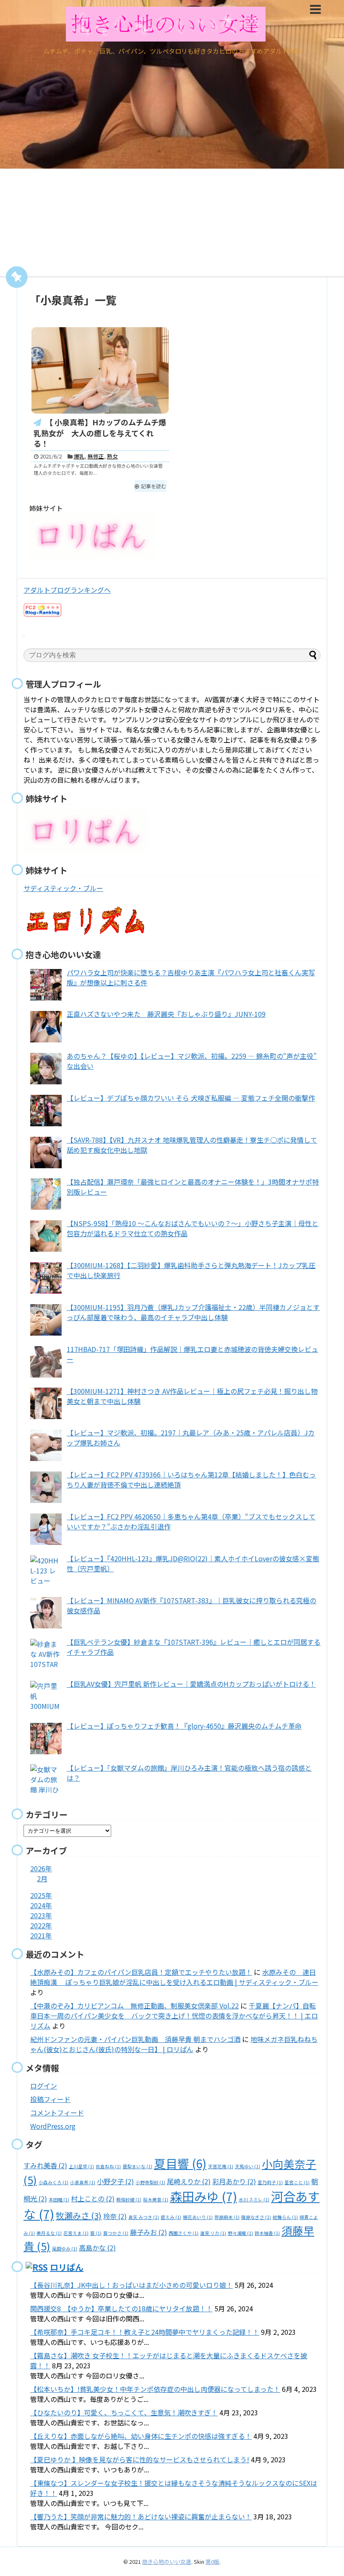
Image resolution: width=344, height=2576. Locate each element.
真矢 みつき (144, 2217)
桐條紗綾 (129, 2200)
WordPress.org (53, 2126)
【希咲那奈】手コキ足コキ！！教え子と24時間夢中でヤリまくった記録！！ (145, 2332)
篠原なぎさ (256, 2217)
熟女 (112, 456)
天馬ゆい (248, 2166)
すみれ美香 (45, 2165)
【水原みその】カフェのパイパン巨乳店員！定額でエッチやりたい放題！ (141, 1972)
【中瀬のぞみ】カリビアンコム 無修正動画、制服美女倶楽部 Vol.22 (134, 2006)
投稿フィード (50, 2099)
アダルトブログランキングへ (67, 590)
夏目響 (180, 2163)
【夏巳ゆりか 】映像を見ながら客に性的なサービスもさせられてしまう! (140, 2459)
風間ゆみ (65, 2249)
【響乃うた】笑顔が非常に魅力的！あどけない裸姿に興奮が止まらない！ (141, 2516)
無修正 (96, 456)
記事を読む (154, 486)
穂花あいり (198, 2217)
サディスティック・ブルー (63, 888)
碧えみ (171, 2217)
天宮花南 (221, 2166)
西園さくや (184, 2233)
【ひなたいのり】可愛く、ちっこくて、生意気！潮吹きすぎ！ (124, 2412)
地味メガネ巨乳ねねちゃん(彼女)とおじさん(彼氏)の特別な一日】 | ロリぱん (174, 2044)
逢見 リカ (213, 2233)
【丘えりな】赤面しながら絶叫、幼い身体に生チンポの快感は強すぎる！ (141, 2436)
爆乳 (79, 456)
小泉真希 (83, 2182)
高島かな (97, 2248)
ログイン (44, 2086)
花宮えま (76, 2233)
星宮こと (297, 2182)
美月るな (49, 2233)
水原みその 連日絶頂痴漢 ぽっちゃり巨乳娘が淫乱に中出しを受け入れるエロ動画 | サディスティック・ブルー (174, 1977)
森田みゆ (203, 2196)
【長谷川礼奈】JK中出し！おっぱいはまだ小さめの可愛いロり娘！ (132, 2285)
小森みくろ (53, 2182)
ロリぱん (67, 2267)
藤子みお (149, 2232)
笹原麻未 (227, 2217)
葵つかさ (116, 2233)
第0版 (212, 2562)
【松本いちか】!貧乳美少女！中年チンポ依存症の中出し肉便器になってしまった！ (155, 2389)
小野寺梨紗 (150, 2182)
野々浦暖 (240, 2233)
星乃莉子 (270, 2182)
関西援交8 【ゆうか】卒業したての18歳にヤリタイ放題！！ (121, 2308)
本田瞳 (59, 2200)
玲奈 (115, 2216)
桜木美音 (156, 2200)
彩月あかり (234, 2181)
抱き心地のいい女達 (167, 2562)
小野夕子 (115, 2181)
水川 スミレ (254, 2200)
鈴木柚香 (267, 2233)
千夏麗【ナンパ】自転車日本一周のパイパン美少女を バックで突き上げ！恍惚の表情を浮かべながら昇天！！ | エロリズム (174, 2016)
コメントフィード (57, 2112)
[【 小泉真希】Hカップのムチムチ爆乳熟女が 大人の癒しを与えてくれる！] (100, 370)
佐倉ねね (108, 2166)
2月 (42, 1878)
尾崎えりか (189, 2181)
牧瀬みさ (79, 2215)
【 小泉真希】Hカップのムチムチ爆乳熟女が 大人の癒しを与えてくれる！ (100, 433)
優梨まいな (137, 2166)
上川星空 (81, 2166)
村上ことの (93, 2198)
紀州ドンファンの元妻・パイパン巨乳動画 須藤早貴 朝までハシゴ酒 (135, 2039)
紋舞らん (285, 2217)
